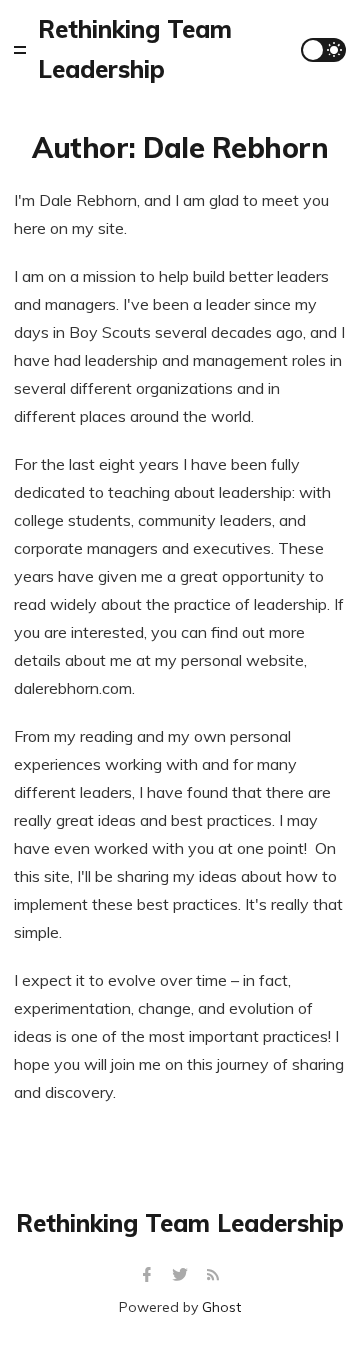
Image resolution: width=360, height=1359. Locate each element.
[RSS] (213, 1275)
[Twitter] (182, 1275)
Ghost (221, 1307)
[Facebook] (149, 1275)
